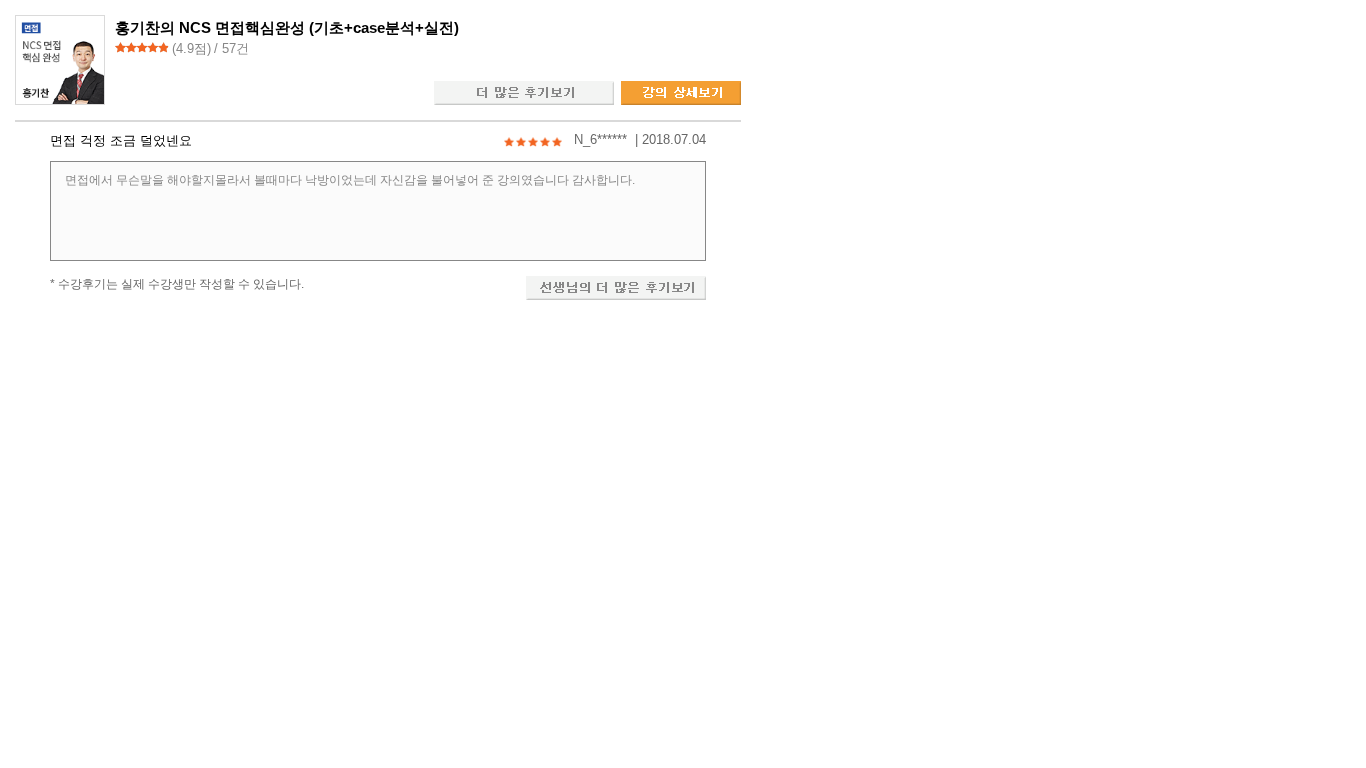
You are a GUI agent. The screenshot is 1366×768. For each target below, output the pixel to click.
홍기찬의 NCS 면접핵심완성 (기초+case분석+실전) (287, 27)
